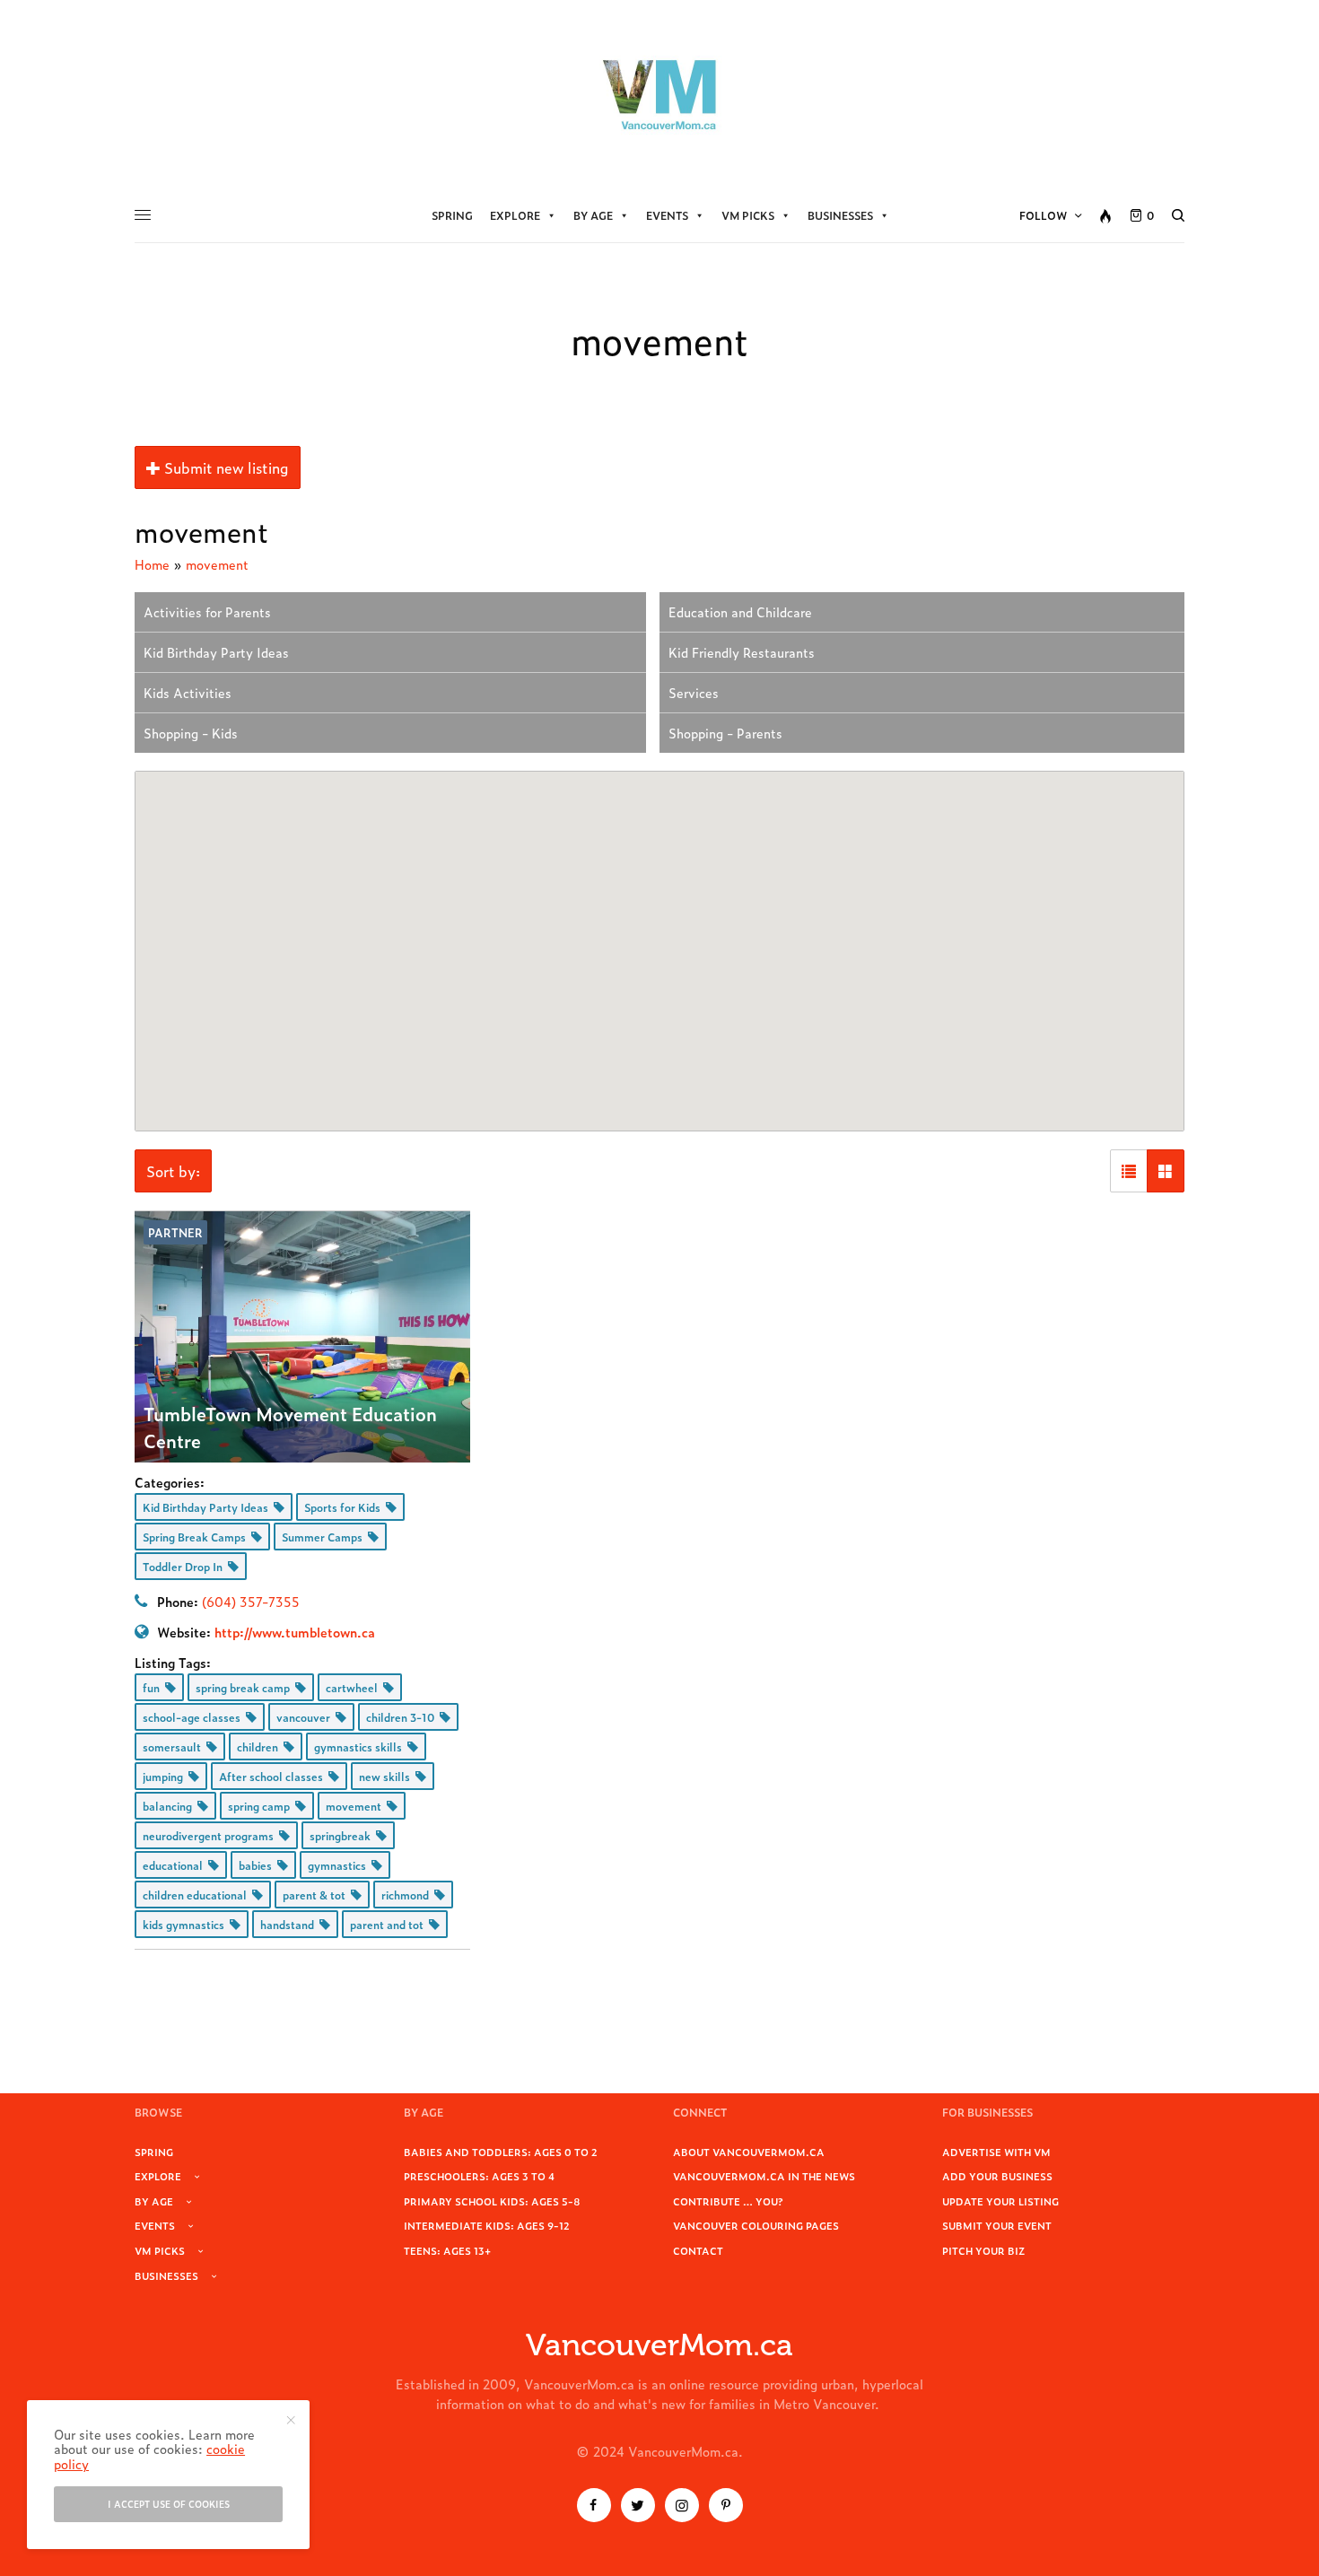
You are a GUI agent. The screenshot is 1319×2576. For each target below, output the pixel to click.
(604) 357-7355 (251, 1601)
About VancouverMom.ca (749, 2152)
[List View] (1129, 1171)
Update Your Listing (1000, 2201)
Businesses (840, 215)
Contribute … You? (728, 2201)
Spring (452, 215)
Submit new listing (225, 467)
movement (217, 564)
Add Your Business (997, 2176)
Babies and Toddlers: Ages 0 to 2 (501, 2152)
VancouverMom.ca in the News (764, 2176)
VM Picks (748, 215)
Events (667, 215)
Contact (698, 2250)
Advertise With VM (996, 2152)
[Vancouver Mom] (659, 94)
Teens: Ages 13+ (447, 2250)
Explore (515, 215)
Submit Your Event (997, 2225)
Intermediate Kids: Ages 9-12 (487, 2225)
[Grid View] (1166, 1171)
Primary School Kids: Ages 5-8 (492, 2201)
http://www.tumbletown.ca (295, 1632)
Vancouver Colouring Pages (756, 2225)
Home (152, 564)
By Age (593, 215)
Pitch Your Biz (983, 2250)
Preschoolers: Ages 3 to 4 (479, 2176)
